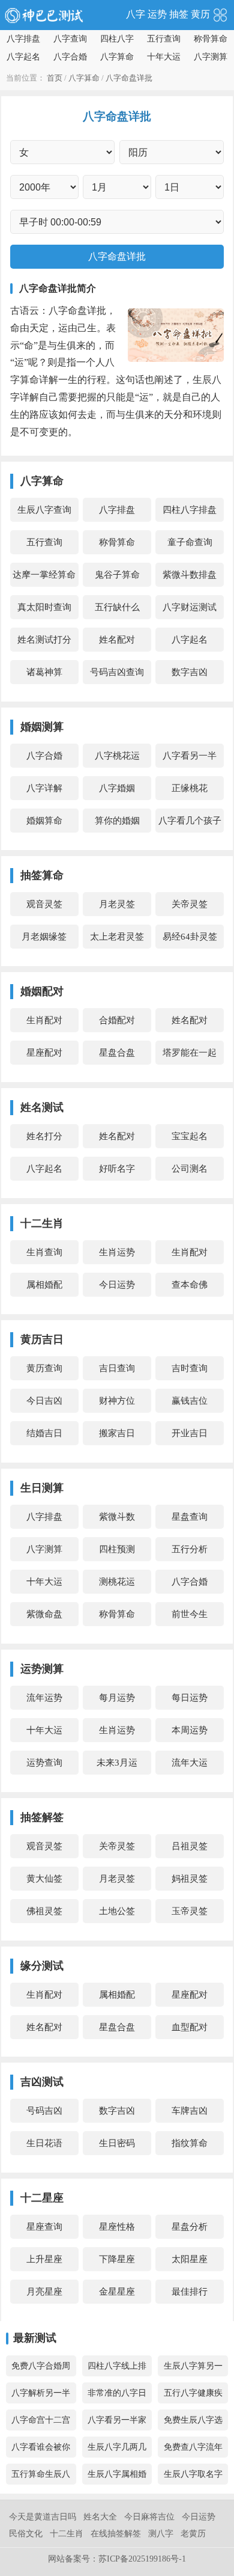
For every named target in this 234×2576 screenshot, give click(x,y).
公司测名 (190, 1169)
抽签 (179, 14)
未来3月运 (117, 1763)
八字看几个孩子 (190, 821)
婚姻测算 (42, 727)
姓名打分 (44, 1136)
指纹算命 (190, 2143)
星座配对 (44, 1053)
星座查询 (44, 2227)
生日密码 (117, 2143)
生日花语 (44, 2143)
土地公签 (117, 1911)
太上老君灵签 (117, 937)
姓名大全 (100, 2517)
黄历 (200, 14)
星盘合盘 (117, 1053)
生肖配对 (44, 1020)
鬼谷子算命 (117, 575)
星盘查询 (190, 1517)
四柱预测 (117, 1549)
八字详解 (44, 788)
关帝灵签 (190, 904)
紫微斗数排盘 (190, 575)
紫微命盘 (44, 1614)
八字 (136, 14)
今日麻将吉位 (149, 2517)
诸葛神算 (44, 672)
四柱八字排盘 (190, 510)
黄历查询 (44, 1368)
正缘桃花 (190, 788)
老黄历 (193, 2534)
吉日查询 (117, 1368)
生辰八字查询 (44, 510)
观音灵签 (44, 904)
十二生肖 (67, 2534)
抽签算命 (42, 875)
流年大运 (190, 1763)
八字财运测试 (190, 607)
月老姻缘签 (44, 937)
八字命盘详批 (129, 78)
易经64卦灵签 (190, 937)
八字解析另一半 (41, 2393)
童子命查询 (190, 542)
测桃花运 (117, 1582)
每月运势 (117, 1698)
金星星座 (117, 2292)
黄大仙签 (44, 1879)
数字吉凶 (190, 672)
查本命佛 (190, 1285)
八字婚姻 (117, 788)
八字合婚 (70, 57)
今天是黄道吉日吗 (43, 2517)
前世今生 (190, 1614)
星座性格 (117, 2227)
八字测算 (211, 57)
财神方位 (117, 1401)
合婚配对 (117, 1020)
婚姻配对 (42, 991)
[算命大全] (220, 14)
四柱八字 (117, 39)
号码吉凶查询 (117, 672)
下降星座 (117, 2259)
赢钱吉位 (190, 1401)
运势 (157, 14)
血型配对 (190, 2027)
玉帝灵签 (190, 1911)
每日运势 (190, 1698)
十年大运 (164, 57)
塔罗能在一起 (190, 1053)
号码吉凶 (44, 2111)
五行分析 (190, 1549)
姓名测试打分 (44, 640)
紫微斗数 (117, 1517)
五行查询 (164, 39)
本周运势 (190, 1730)
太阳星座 (190, 2259)
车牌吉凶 (190, 2111)
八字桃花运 (117, 756)
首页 (55, 78)
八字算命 (117, 57)
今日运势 (117, 1285)
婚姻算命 (44, 821)
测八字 (161, 2534)
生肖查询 (44, 1252)
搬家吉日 (117, 1433)
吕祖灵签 (190, 1846)
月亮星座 (44, 2292)
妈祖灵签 (190, 1879)
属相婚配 (44, 1285)
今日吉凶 (44, 1401)
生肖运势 (117, 1252)
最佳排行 (190, 2292)
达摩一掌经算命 (44, 575)
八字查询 (70, 39)
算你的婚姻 (117, 821)
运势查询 (44, 1763)
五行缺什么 (117, 607)
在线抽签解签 (116, 2534)
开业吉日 (190, 1433)
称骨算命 (211, 39)
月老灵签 (117, 904)
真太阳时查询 (44, 607)
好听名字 (117, 1169)
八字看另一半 (190, 756)
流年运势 (44, 1698)
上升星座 (44, 2259)
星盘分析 (190, 2227)
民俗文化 (26, 2534)
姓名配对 (117, 640)
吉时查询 (190, 1368)
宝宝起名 (190, 1136)
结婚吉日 (44, 1433)
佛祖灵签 (44, 1911)
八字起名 (23, 57)
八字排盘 (23, 39)
